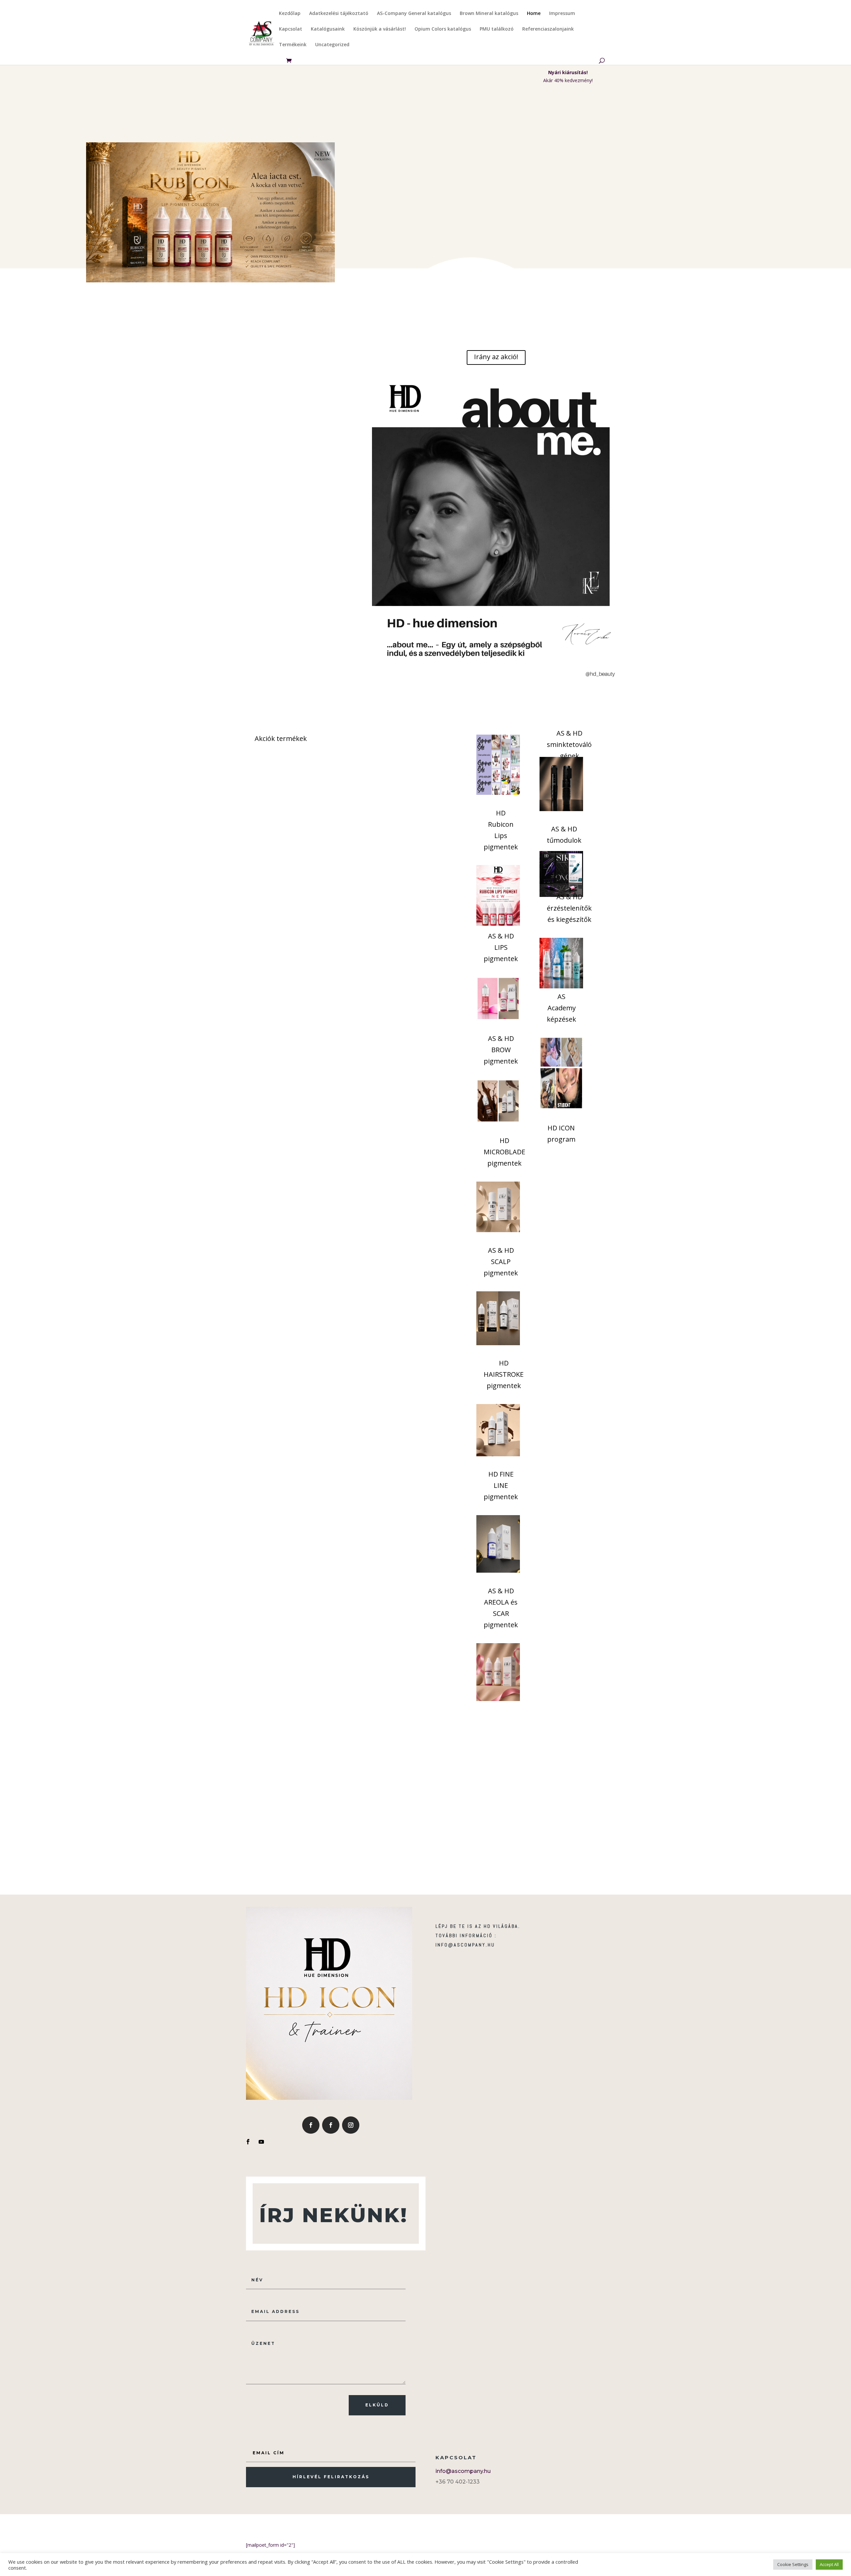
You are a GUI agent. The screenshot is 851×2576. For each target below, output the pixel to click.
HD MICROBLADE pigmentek (504, 1152)
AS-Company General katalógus (414, 14)
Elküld (377, 2405)
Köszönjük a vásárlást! (380, 29)
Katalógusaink (328, 29)
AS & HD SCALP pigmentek (501, 1262)
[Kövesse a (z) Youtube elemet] (261, 2142)
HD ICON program (561, 1134)
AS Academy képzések (561, 1008)
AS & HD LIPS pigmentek (501, 947)
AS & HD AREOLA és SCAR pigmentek (501, 1608)
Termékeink (293, 45)
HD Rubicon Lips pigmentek (501, 830)
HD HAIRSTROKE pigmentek (504, 1374)
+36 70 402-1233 (458, 2482)
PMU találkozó (497, 29)
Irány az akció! (496, 357)
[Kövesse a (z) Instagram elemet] (351, 2125)
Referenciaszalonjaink (548, 29)
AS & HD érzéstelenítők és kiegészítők (569, 908)
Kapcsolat (291, 29)
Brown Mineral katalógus (489, 14)
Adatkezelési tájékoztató (339, 14)
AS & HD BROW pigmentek (501, 1050)
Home (534, 14)
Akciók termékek (281, 738)
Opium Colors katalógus (443, 29)
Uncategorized (332, 45)
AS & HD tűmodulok (564, 835)
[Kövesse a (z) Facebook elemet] (311, 2125)
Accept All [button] (829, 2564)
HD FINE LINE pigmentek (501, 1485)
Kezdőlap (290, 14)
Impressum (562, 14)
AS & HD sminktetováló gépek (569, 744)
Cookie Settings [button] (793, 2564)
